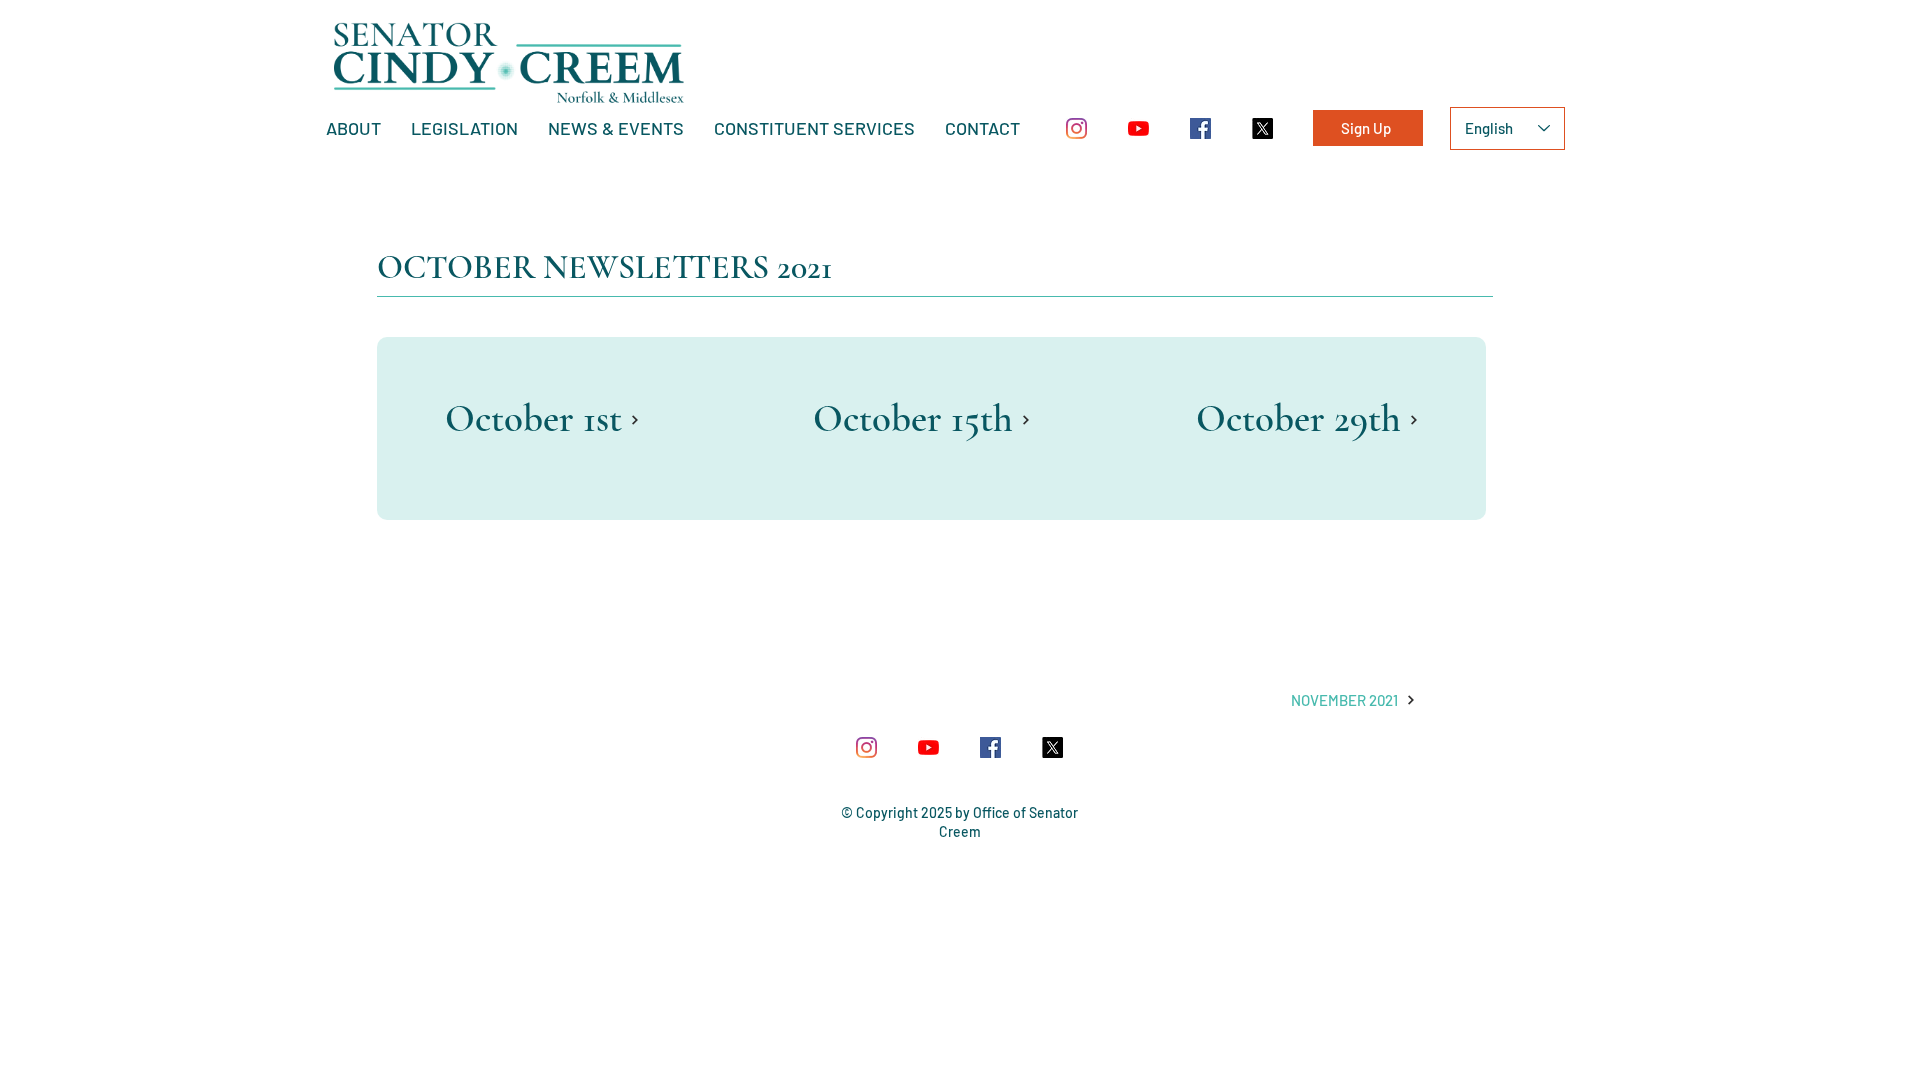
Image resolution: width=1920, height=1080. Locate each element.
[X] (1262, 128)
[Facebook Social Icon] (1200, 128)
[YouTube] (1138, 128)
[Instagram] (1076, 128)
